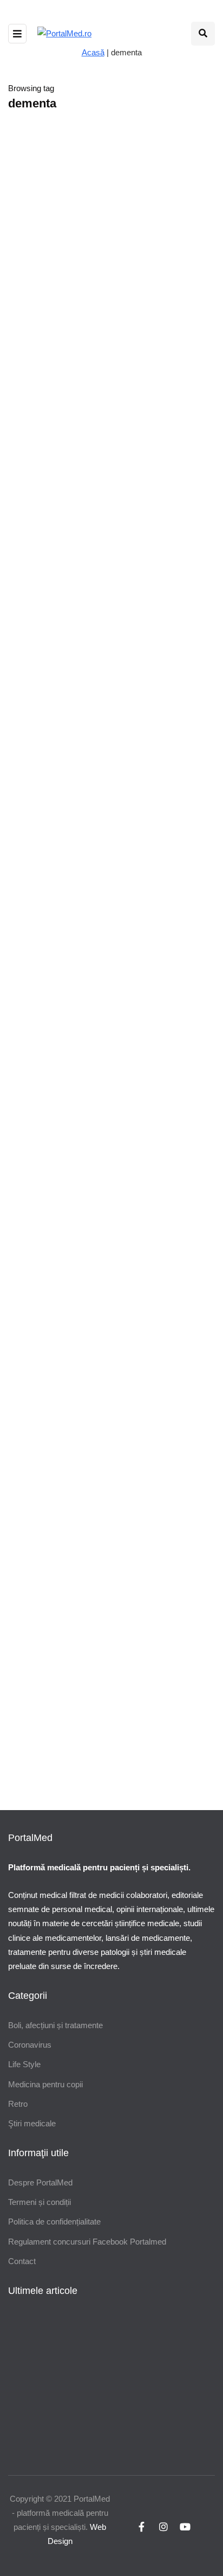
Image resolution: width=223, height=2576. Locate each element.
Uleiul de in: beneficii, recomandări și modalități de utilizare (142, 1083)
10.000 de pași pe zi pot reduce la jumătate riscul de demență (103, 827)
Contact (22, 2261)
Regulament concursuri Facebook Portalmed (87, 2242)
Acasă (93, 52)
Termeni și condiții (40, 2202)
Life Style (24, 2064)
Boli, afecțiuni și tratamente (55, 2025)
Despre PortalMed (40, 2182)
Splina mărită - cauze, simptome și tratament (98, 1628)
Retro (18, 2104)
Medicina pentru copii (45, 2084)
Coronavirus (30, 2045)
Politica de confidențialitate (54, 2222)
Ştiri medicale (32, 2123)
